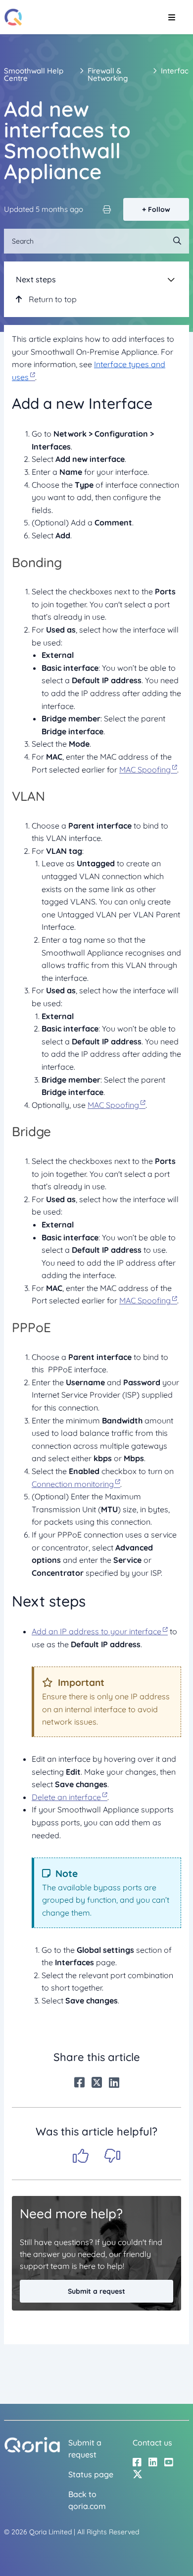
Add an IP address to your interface (96, 1631)
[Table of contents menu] (171, 279)
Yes (81, 2156)
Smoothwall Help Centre (34, 74)
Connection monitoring (73, 1484)
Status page (91, 2474)
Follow (159, 209)
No (112, 2156)
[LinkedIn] (114, 2082)
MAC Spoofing (145, 770)
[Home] (13, 17)
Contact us (152, 2443)
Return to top (52, 299)
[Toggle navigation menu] (171, 17)
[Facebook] (79, 2082)
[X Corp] (97, 2082)
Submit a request (96, 2291)
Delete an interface (66, 1797)
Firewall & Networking (108, 74)
